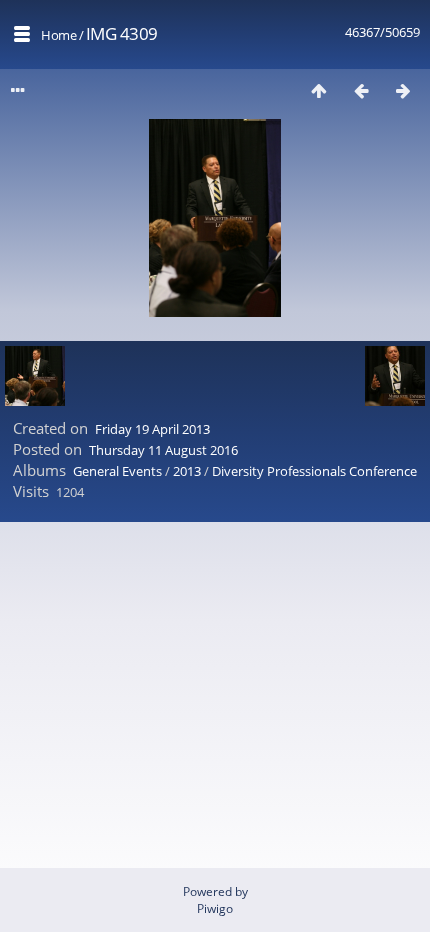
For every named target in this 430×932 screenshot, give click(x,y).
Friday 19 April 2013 (152, 429)
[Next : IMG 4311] (403, 90)
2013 (187, 471)
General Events (117, 471)
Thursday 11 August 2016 (163, 450)
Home (58, 35)
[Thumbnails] (319, 90)
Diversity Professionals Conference (314, 471)
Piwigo (215, 908)
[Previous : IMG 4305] (361, 90)
